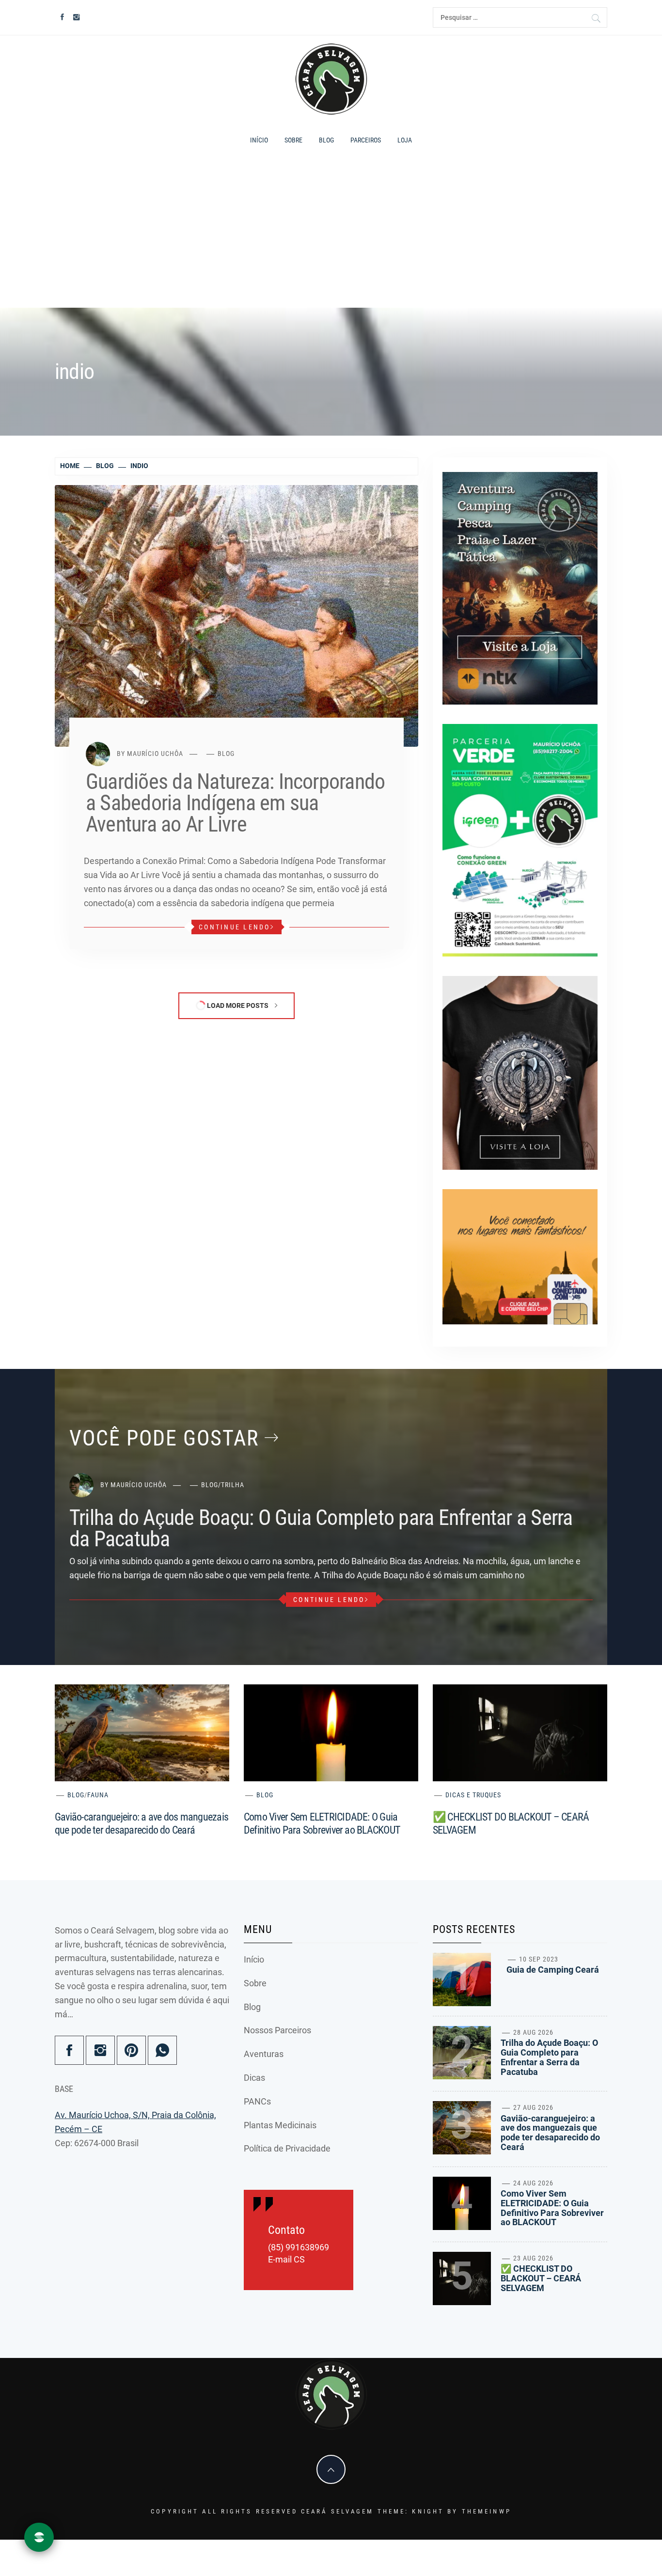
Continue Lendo (235, 927)
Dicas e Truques (473, 1795)
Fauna (98, 1795)
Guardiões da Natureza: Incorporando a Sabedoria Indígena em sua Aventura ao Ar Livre (235, 803)
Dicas (254, 2078)
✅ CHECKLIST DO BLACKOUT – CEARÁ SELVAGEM (541, 2278)
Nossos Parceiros (277, 2030)
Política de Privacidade (287, 2148)
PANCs (257, 2101)
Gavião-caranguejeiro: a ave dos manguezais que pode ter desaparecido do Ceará (550, 2133)
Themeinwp (487, 2511)
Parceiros (366, 140)
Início (259, 140)
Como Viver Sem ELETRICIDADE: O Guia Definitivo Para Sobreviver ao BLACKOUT (552, 2208)
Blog (326, 140)
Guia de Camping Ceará (553, 1970)
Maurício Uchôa (155, 754)
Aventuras (264, 2054)
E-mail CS (286, 2260)
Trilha (233, 1485)
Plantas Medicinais (280, 2125)
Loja (405, 140)
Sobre (293, 140)
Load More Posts (238, 1005)
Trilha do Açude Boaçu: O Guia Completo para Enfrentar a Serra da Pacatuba (321, 1528)
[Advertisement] (331, 233)
